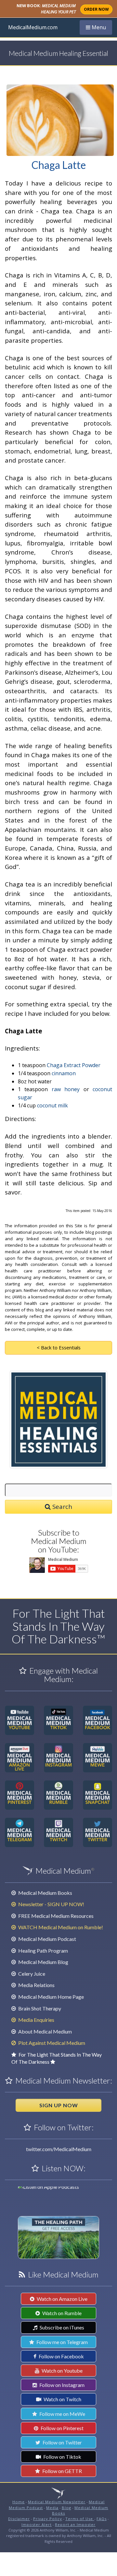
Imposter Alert (37, 2525)
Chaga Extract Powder (74, 1065)
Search (61, 1506)
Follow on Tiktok (62, 2457)
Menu (99, 27)
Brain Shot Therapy (39, 2008)
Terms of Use (80, 2519)
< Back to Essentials (59, 1347)
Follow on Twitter (62, 2442)
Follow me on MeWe (62, 2414)
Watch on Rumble (61, 2313)
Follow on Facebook (61, 2356)
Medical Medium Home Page (51, 1997)
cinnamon (64, 1073)
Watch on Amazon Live (62, 2299)
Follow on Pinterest (62, 2428)
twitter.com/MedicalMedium (59, 2149)
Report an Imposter (75, 2525)
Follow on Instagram (61, 2385)
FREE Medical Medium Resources (55, 1916)
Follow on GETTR (62, 2471)
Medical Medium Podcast (47, 1939)
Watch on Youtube (62, 2371)
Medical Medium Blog (43, 1962)
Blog (66, 2508)
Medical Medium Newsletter (57, 2502)
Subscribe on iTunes (61, 2327)
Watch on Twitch (62, 2399)
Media (52, 2508)
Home (19, 2502)
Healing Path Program (43, 1951)
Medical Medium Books (45, 1893)
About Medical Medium (45, 2031)
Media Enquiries (36, 2020)
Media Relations (36, 1985)
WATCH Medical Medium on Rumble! (60, 1927)
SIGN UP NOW (59, 2105)
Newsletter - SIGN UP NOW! (51, 1904)
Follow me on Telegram (62, 2342)
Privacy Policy (48, 2519)
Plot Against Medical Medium (51, 2043)
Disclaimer (19, 2519)
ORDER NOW (96, 9)
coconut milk (52, 1105)
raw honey (66, 1089)
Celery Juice (31, 1974)
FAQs (102, 2519)
